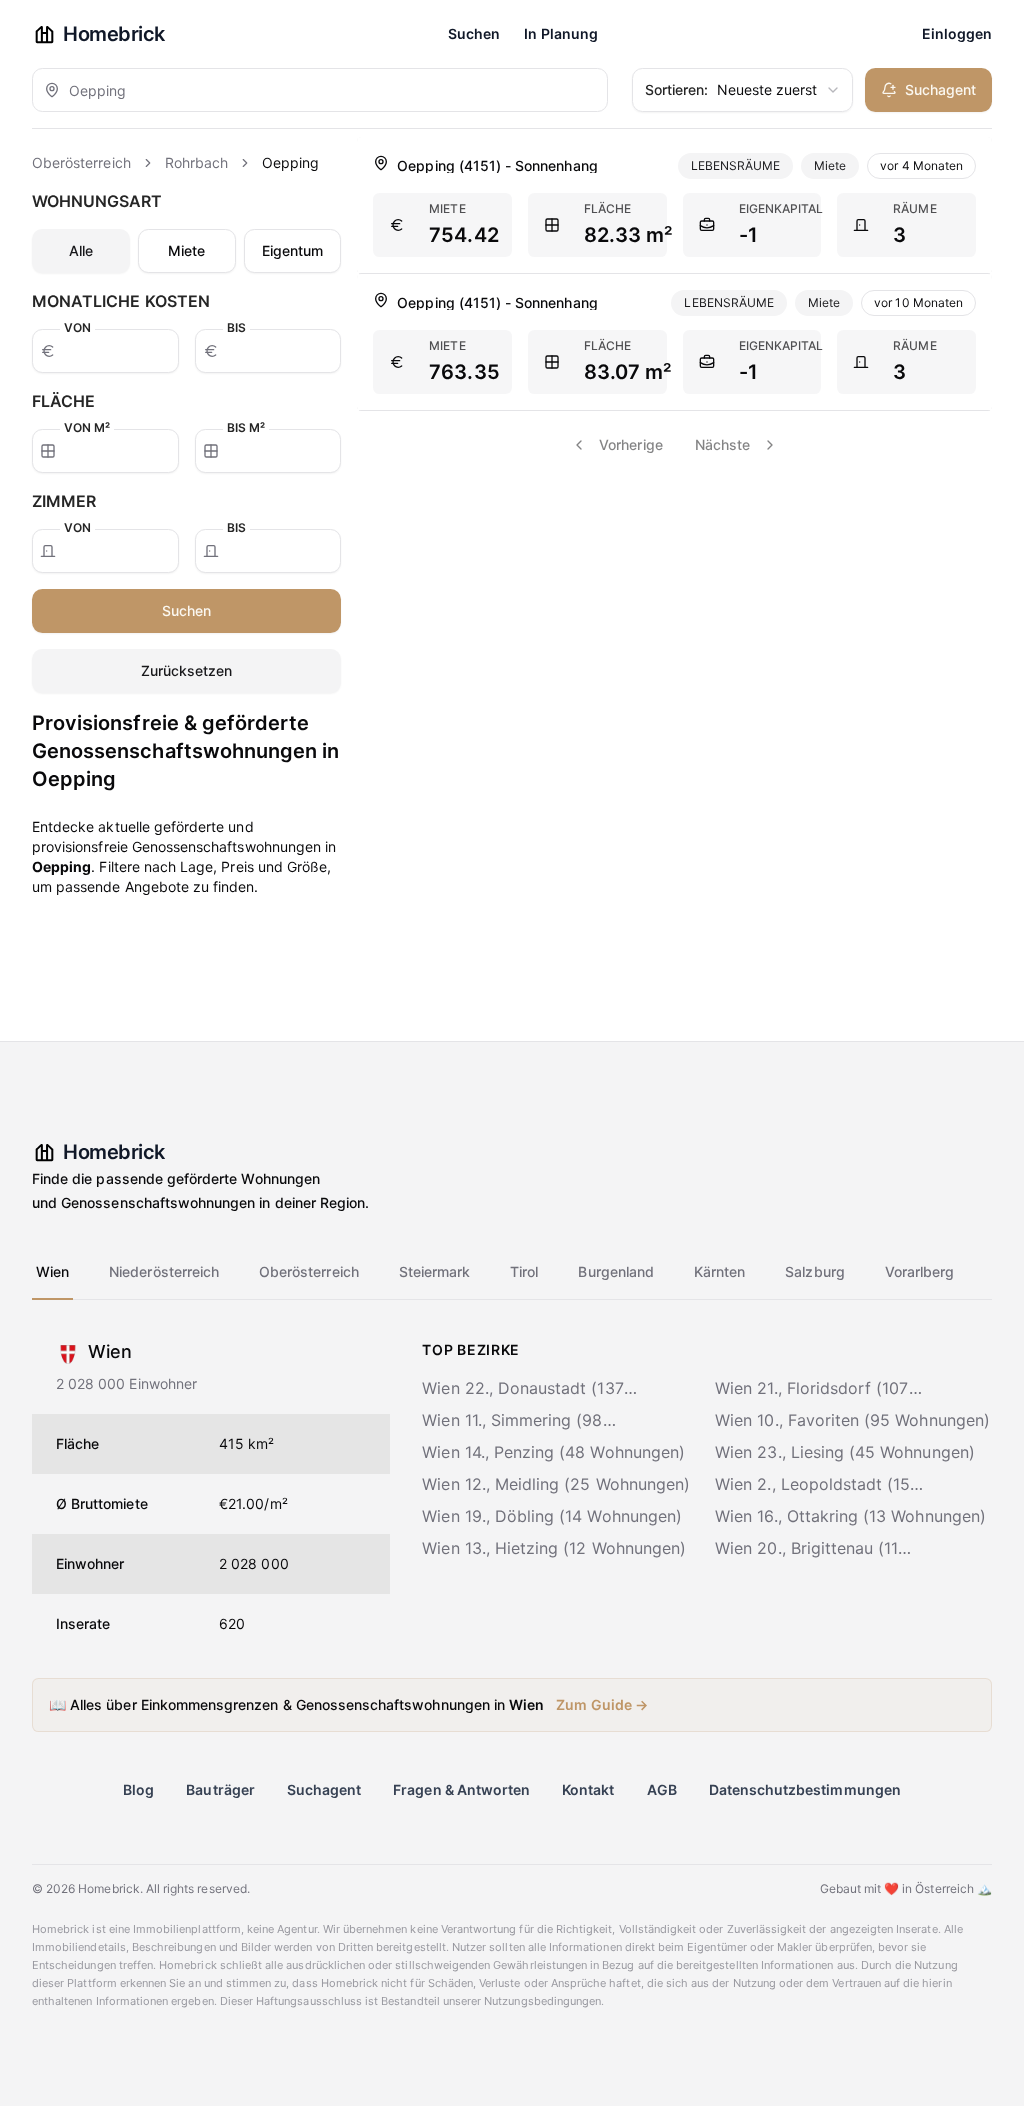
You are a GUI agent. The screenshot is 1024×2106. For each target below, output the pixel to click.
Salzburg (814, 1271)
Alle (81, 250)
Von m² (87, 427)
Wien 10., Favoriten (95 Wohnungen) (852, 1420)
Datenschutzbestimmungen (805, 1789)
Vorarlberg (920, 1271)
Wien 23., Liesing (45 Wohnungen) (845, 1452)
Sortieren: (677, 89)
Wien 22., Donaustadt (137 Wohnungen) (522, 1389)
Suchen (474, 33)
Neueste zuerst (731, 89)
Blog (138, 1789)
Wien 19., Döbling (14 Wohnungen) (552, 1516)
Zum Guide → (602, 1704)
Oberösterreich (81, 162)
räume (914, 208)
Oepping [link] (290, 162)
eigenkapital (781, 208)
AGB (662, 1789)
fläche (607, 208)
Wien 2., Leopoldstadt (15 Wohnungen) (812, 1485)
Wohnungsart (97, 201)
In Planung (561, 33)
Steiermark (435, 1271)
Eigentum (292, 250)
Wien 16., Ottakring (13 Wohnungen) (850, 1516)
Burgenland (616, 1271)
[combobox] (320, 90)
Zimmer (64, 501)
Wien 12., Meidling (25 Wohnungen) (556, 1484)
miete (447, 208)
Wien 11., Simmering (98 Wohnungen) (512, 1421)
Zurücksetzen (187, 670)
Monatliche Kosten (121, 301)
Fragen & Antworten (461, 1789)
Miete (186, 250)
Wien (52, 1271)
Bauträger (220, 1789)
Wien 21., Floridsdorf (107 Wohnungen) (811, 1389)
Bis (236, 327)
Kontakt (588, 1789)
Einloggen (957, 33)
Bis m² (246, 427)
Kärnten (719, 1271)
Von (77, 327)
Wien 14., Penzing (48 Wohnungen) (553, 1452)
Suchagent (940, 89)
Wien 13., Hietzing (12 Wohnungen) (554, 1548)
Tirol (524, 1271)
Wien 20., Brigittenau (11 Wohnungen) (806, 1549)
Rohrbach (196, 162)
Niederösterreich (164, 1271)
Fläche (63, 401)
